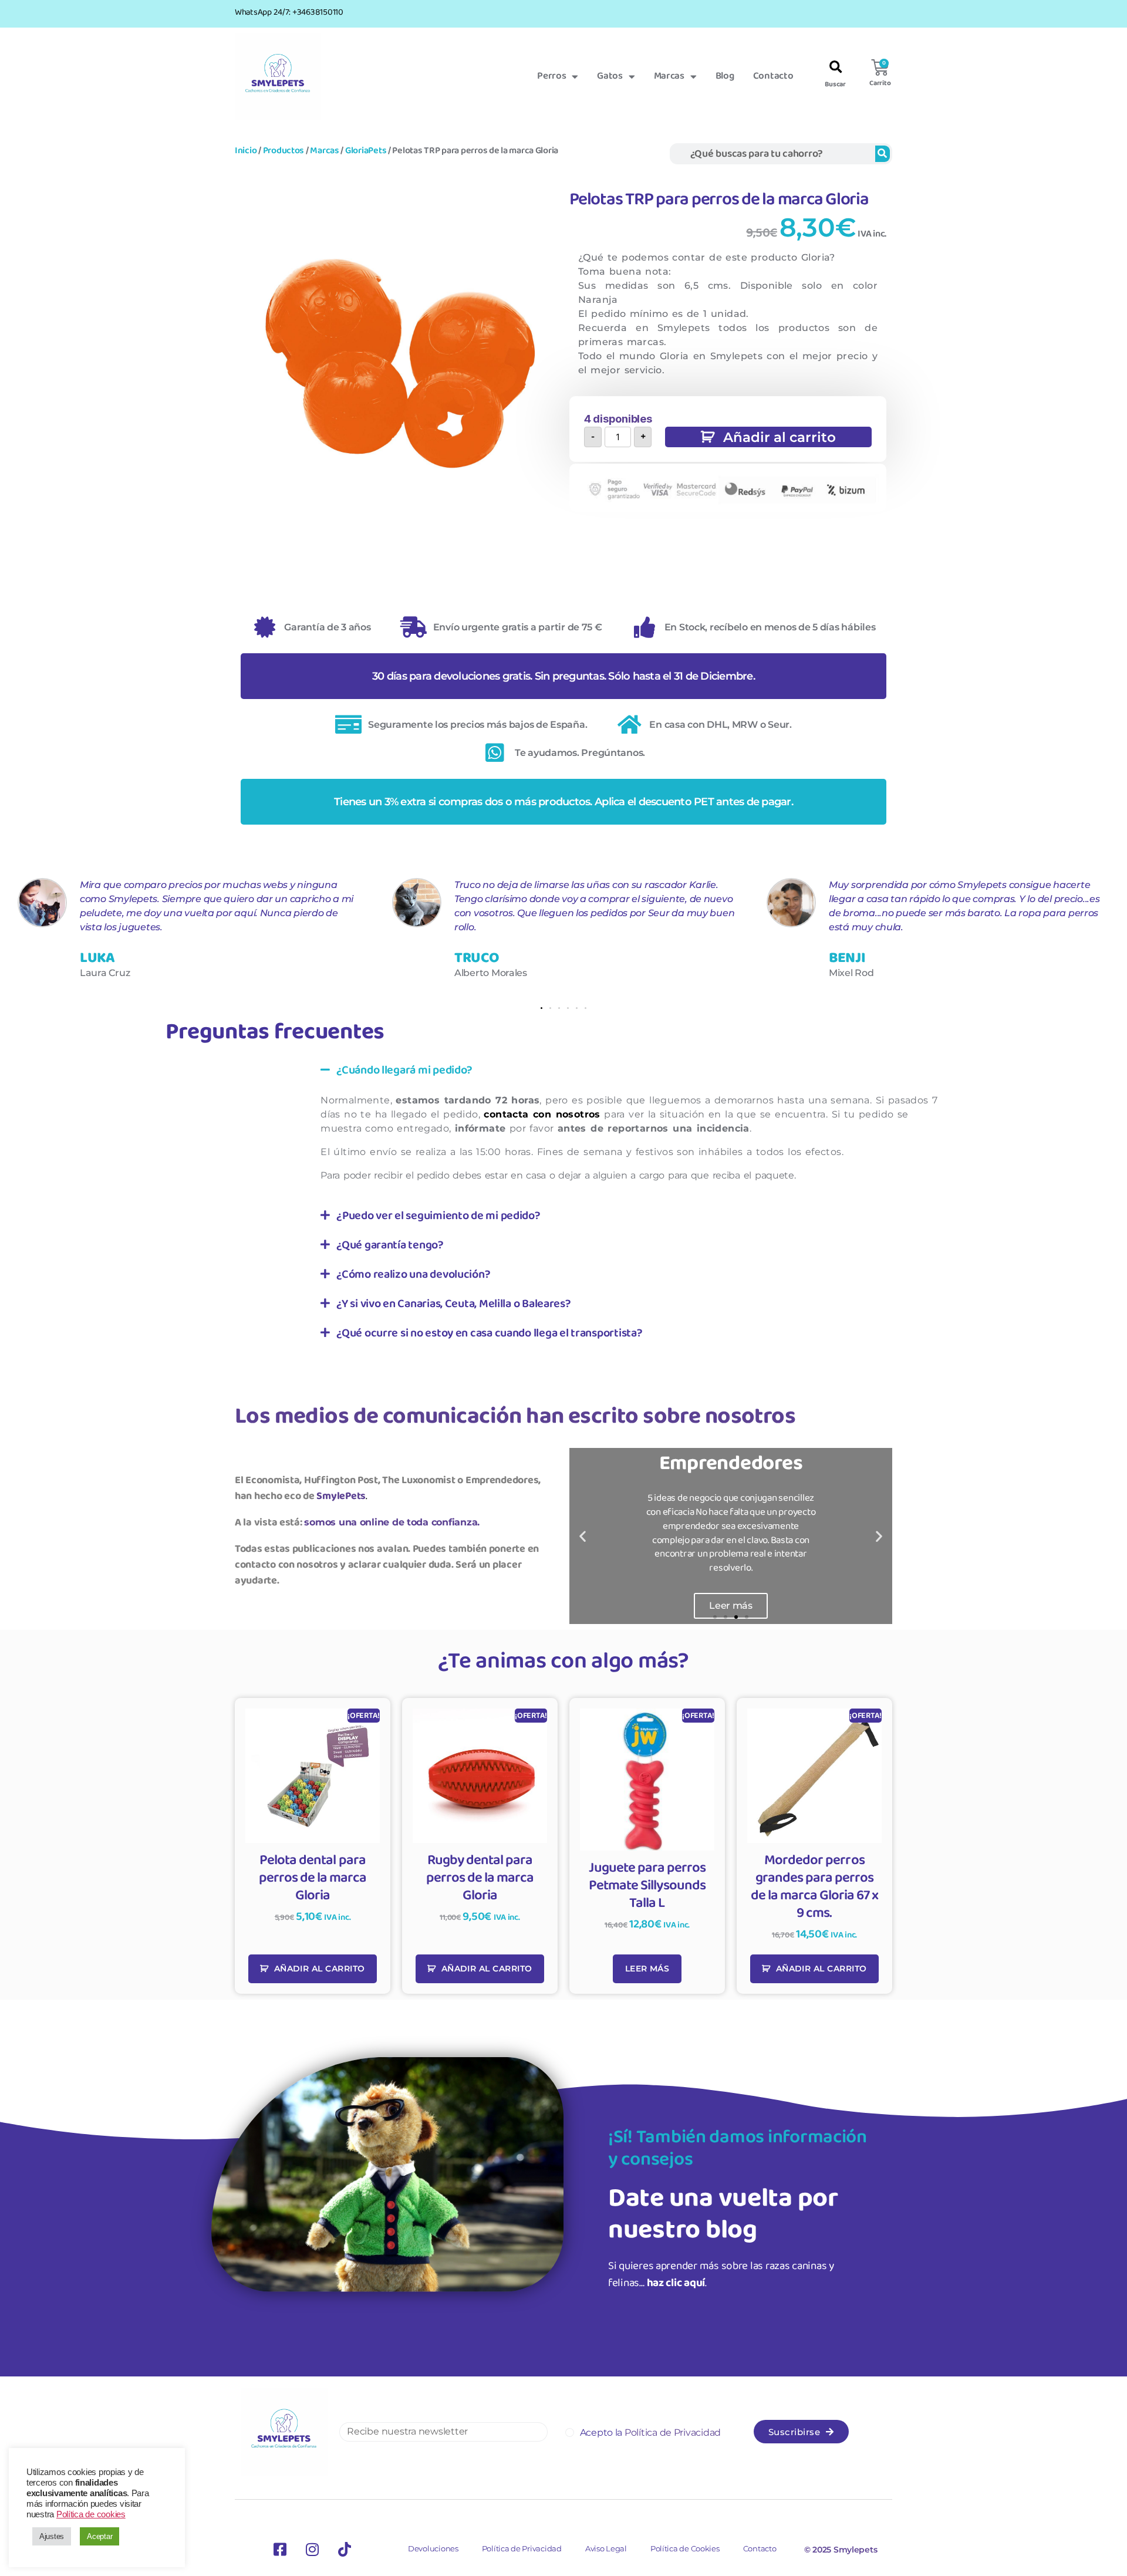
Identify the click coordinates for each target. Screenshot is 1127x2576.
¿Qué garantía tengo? (390, 1245)
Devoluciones (433, 2548)
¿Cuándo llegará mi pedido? (404, 1070)
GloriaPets (366, 151)
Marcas (669, 76)
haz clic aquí (676, 2283)
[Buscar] (883, 154)
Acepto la (650, 2432)
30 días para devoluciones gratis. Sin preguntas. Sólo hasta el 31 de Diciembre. (563, 676)
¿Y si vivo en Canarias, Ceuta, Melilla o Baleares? (454, 1304)
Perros (551, 76)
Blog (725, 76)
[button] (836, 68)
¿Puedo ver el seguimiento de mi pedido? (438, 1216)
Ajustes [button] (52, 2536)
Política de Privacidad (522, 2548)
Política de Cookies (685, 2548)
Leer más (647, 1969)
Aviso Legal (606, 2548)
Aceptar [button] (99, 2536)
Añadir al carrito (780, 437)
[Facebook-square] (280, 2550)
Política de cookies (91, 2514)
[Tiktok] (345, 2550)
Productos (284, 151)
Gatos (610, 76)
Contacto (773, 76)
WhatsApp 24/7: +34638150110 (289, 12)
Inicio (246, 151)
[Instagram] (312, 2550)
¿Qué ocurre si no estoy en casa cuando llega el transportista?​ (489, 1333)
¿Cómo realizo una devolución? (413, 1274)
